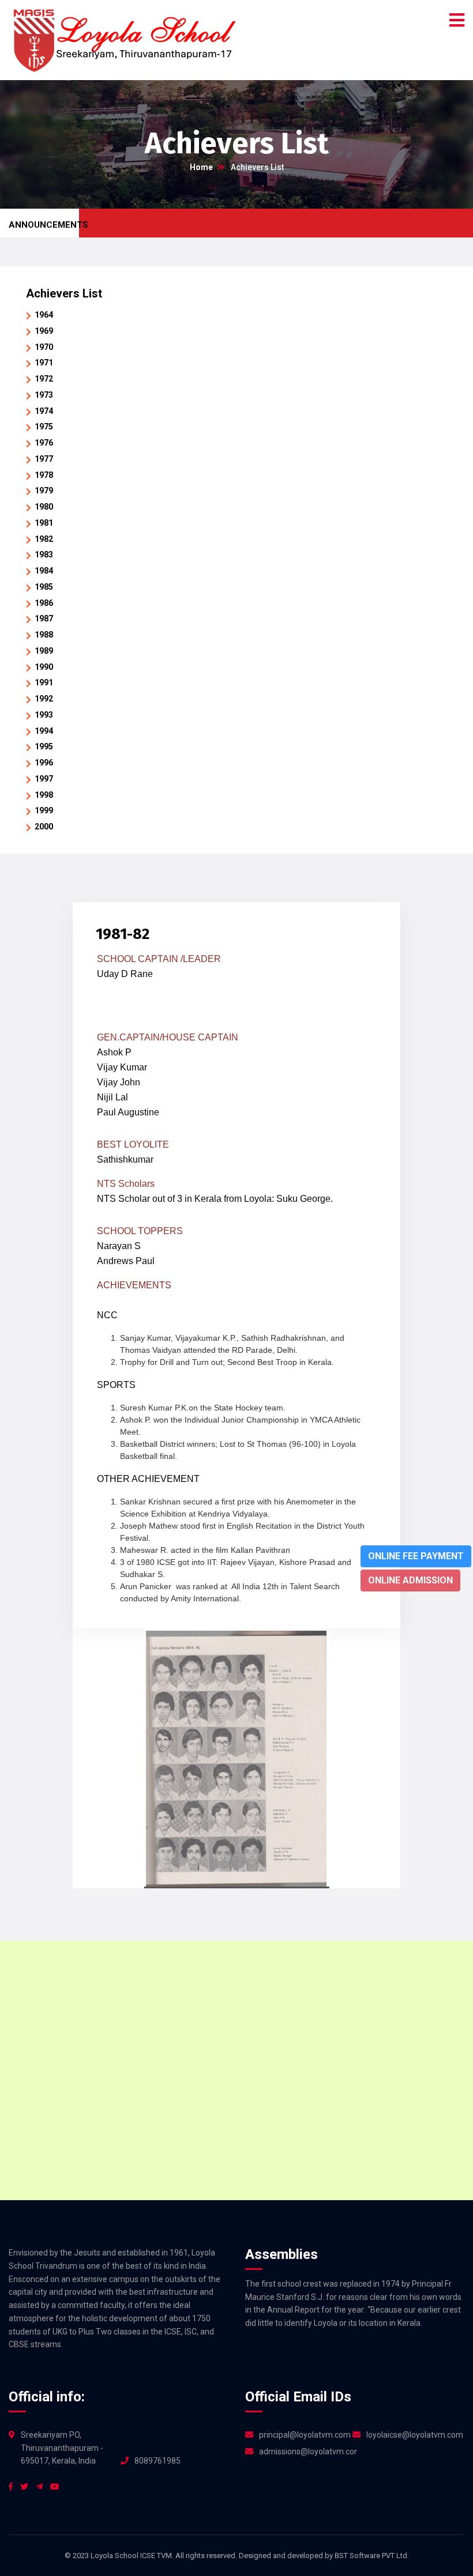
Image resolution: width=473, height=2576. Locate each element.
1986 (44, 603)
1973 (44, 395)
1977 (44, 459)
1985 (44, 587)
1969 (44, 331)
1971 (44, 363)
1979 (44, 491)
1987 (44, 618)
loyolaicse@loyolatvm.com (415, 2435)
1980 (44, 507)
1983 (44, 555)
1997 (44, 779)
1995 (44, 746)
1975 (44, 427)
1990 (44, 667)
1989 (44, 651)
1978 (44, 475)
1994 (44, 731)
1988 (44, 635)
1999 (44, 810)
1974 (44, 411)
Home (201, 167)
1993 (44, 715)
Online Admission (410, 1580)
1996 (44, 763)
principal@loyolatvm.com (305, 2435)
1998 (44, 795)
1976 (44, 443)
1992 (44, 699)
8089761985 (157, 2461)
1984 (44, 571)
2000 (44, 827)
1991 (44, 682)
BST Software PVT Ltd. (372, 2556)
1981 (44, 523)
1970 (44, 347)
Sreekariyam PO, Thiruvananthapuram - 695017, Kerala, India (62, 2448)
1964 (44, 315)
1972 (44, 379)
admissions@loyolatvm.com (308, 2451)
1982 (44, 539)
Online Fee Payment (416, 1556)
